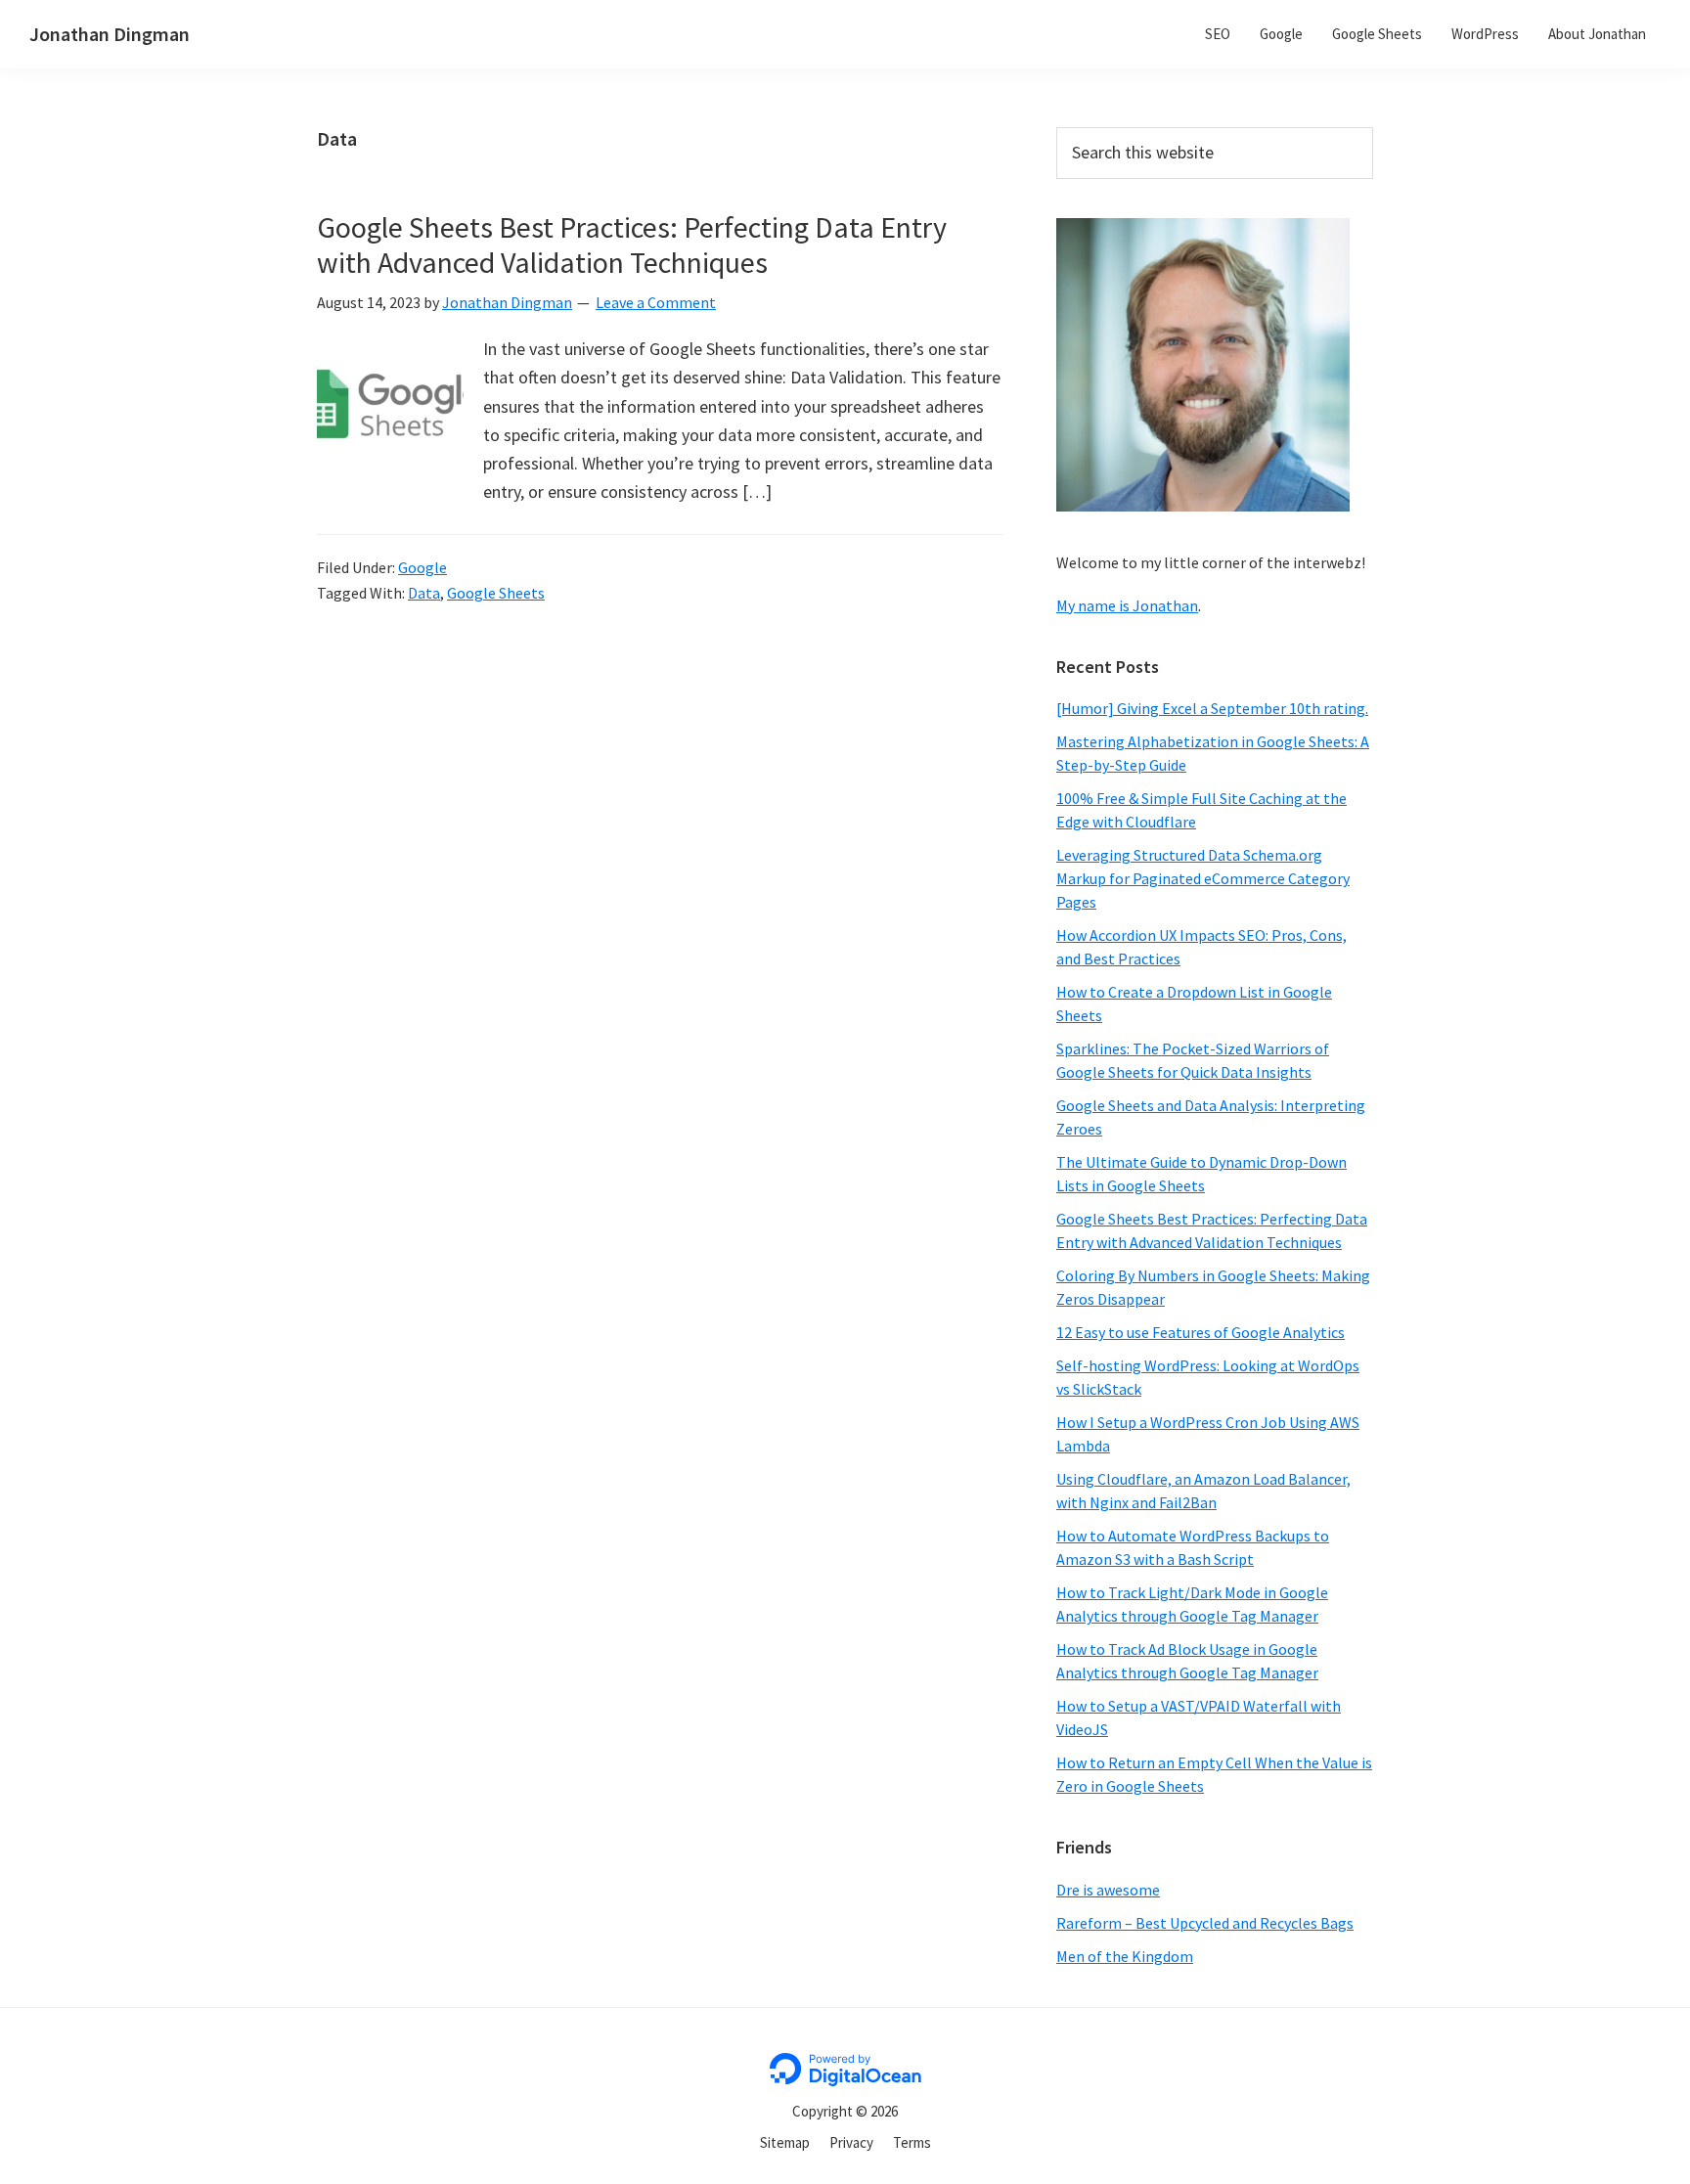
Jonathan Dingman (110, 34)
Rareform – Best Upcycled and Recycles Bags (1205, 1923)
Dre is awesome (1108, 1890)
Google (422, 567)
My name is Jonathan (1127, 605)
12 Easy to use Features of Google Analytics (1201, 1332)
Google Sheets (496, 593)
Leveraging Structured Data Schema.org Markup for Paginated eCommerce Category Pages (1203, 878)
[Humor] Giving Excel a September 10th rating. (1212, 708)
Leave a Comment (656, 302)
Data (424, 593)
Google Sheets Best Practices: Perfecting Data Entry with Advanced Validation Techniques (632, 245)
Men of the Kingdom (1125, 1956)
